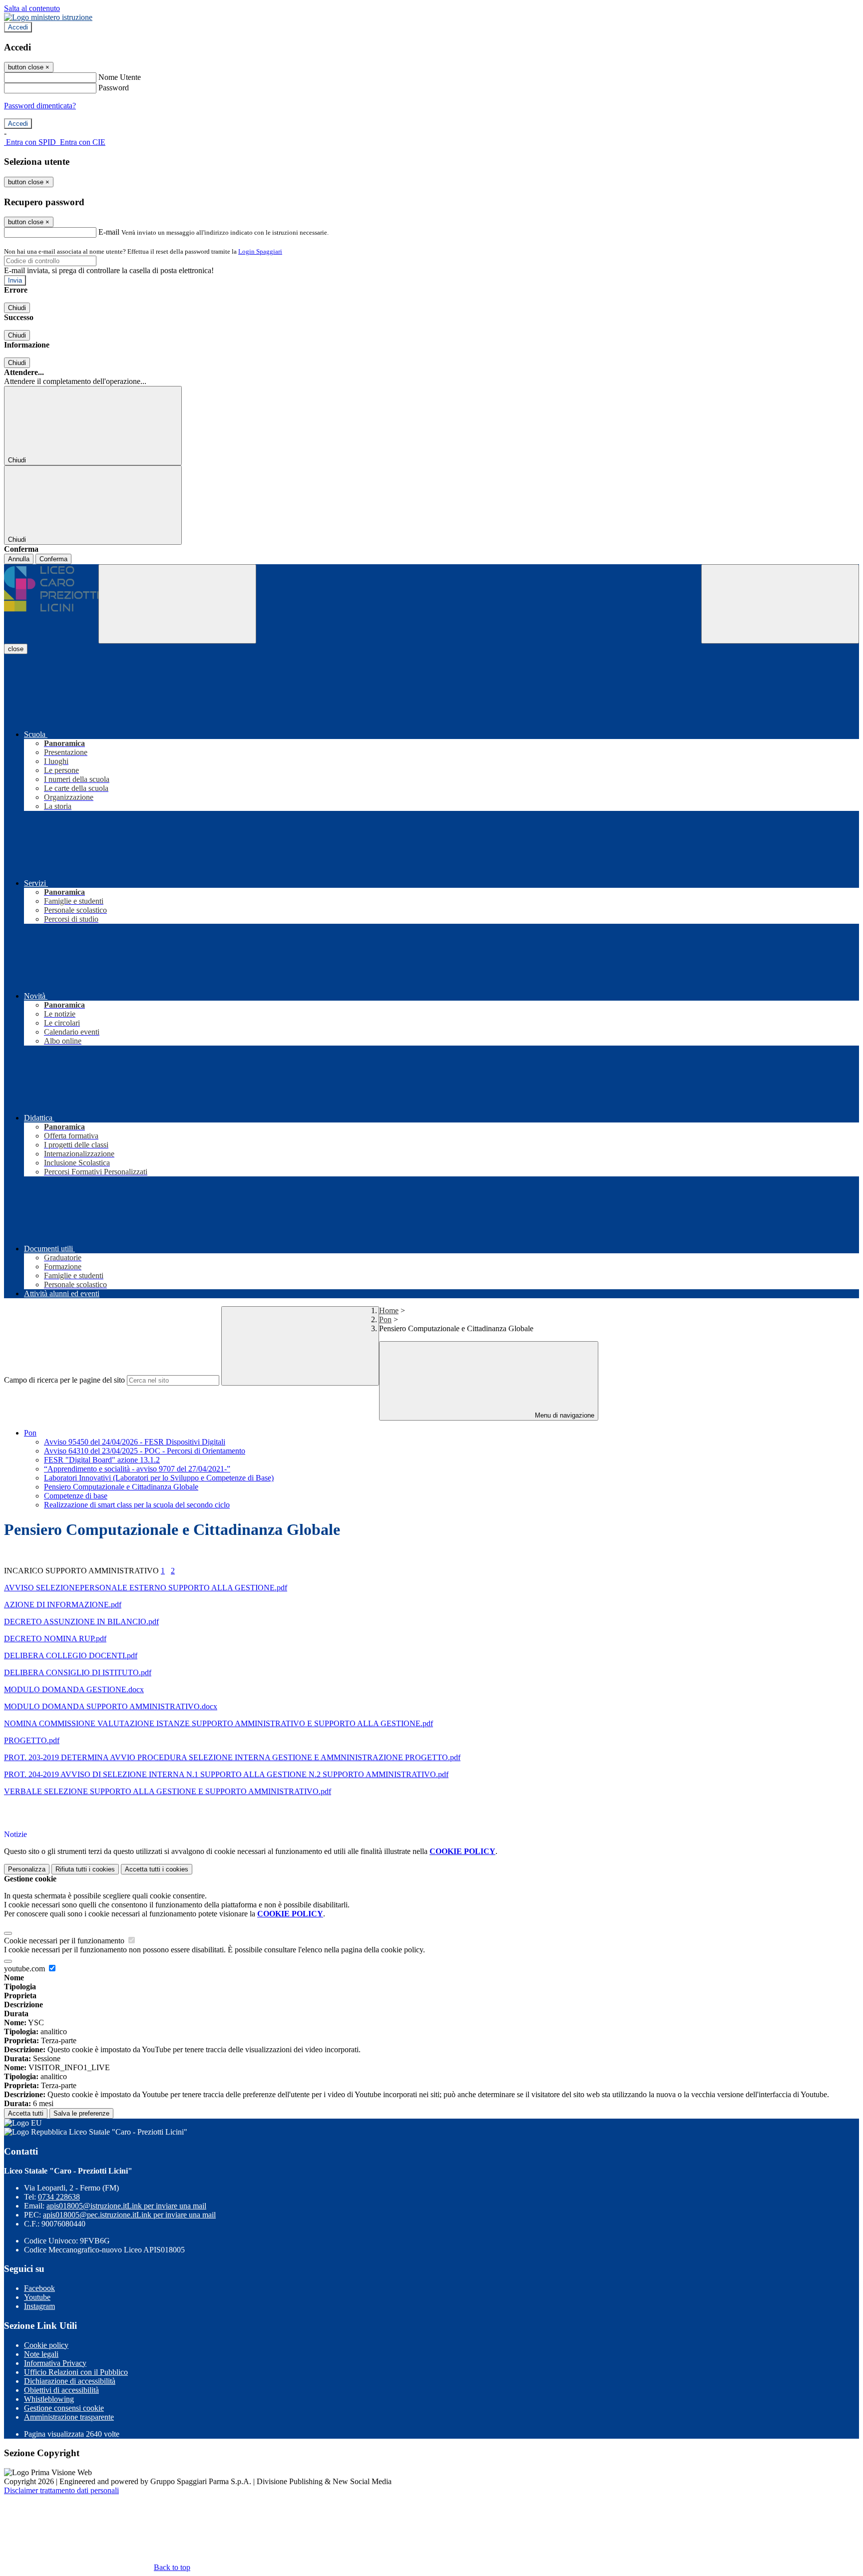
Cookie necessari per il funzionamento (65, 1941)
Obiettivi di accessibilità (61, 2390)
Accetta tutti (157, 1869)
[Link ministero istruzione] (48, 17)
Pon (385, 1319)
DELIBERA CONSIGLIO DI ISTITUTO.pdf (78, 1672)
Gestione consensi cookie (64, 2408)
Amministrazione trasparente (69, 2417)
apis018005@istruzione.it (126, 2206)
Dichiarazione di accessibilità (70, 2381)
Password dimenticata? (40, 106)
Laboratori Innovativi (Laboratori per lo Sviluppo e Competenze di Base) (159, 1478)
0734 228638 (59, 2197)
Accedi (18, 27)
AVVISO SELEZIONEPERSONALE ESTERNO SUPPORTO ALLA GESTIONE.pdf (146, 1588)
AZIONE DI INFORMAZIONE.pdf (63, 1605)
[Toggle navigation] (177, 604)
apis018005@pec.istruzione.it (129, 2215)
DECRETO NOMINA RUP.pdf (55, 1639)
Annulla (19, 559)
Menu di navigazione (564, 1415)
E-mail (109, 232)
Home (389, 1310)
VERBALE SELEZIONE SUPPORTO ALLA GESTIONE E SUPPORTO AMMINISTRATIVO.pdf (168, 1791)
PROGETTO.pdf (32, 1740)
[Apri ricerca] (780, 604)
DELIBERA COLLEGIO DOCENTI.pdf (71, 1656)
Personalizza (27, 1869)
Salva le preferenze (81, 2113)
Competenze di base (76, 1496)
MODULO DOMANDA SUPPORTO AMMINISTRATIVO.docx (111, 1706)
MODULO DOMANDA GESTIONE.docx (74, 1689)
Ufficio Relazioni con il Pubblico (76, 2372)
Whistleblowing (49, 2399)
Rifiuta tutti (85, 1869)
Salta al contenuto (32, 8)
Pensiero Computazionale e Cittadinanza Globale (121, 1487)
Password (114, 88)
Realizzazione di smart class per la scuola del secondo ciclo (137, 1505)
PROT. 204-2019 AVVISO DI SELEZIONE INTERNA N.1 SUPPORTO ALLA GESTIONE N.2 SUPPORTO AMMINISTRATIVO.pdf (226, 1774)
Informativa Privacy (55, 2363)
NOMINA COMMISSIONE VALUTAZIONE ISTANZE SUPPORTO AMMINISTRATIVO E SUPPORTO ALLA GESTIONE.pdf (218, 1723)
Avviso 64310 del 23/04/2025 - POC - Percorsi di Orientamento (145, 1451)
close (16, 649)
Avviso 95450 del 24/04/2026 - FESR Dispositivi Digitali (135, 1442)
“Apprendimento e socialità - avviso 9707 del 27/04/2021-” (137, 1469)
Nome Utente (120, 77)
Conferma (53, 559)
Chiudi (17, 308)
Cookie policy (46, 2345)
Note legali (41, 2354)
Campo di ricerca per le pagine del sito (64, 1380)
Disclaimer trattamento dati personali (61, 2490)
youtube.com (25, 1969)
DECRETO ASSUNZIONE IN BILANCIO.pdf (81, 1622)
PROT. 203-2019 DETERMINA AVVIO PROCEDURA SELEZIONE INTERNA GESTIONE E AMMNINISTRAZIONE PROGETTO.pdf (232, 1757)
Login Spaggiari (260, 251)
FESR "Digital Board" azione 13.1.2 (102, 1460)
